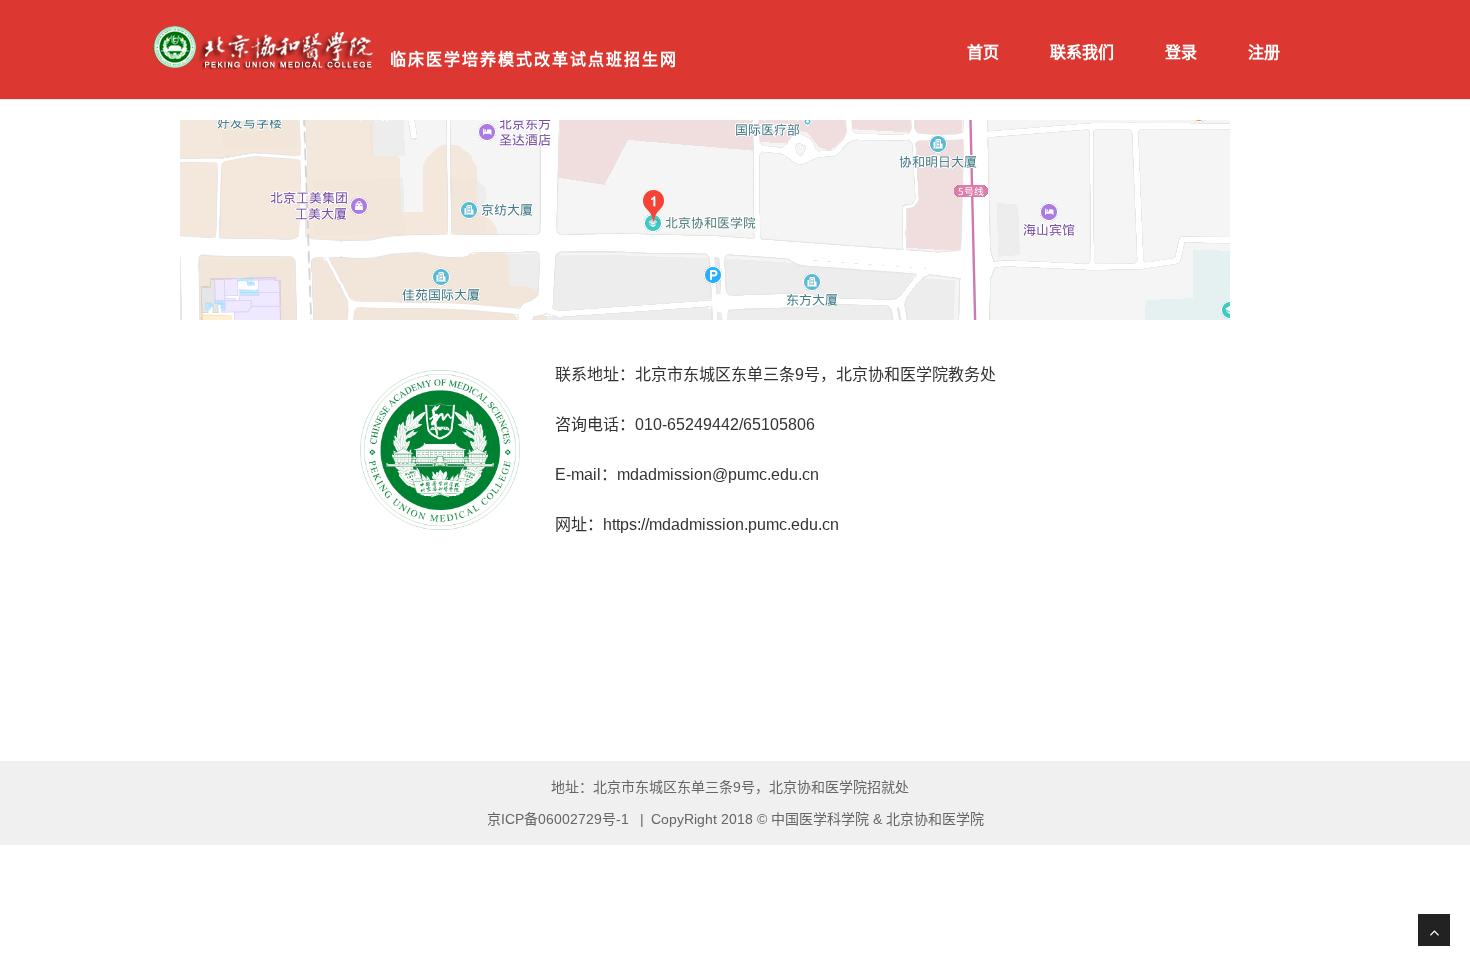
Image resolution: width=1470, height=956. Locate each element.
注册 (1264, 52)
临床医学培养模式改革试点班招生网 (534, 59)
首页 (983, 52)
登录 (1181, 52)
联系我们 (1082, 52)
